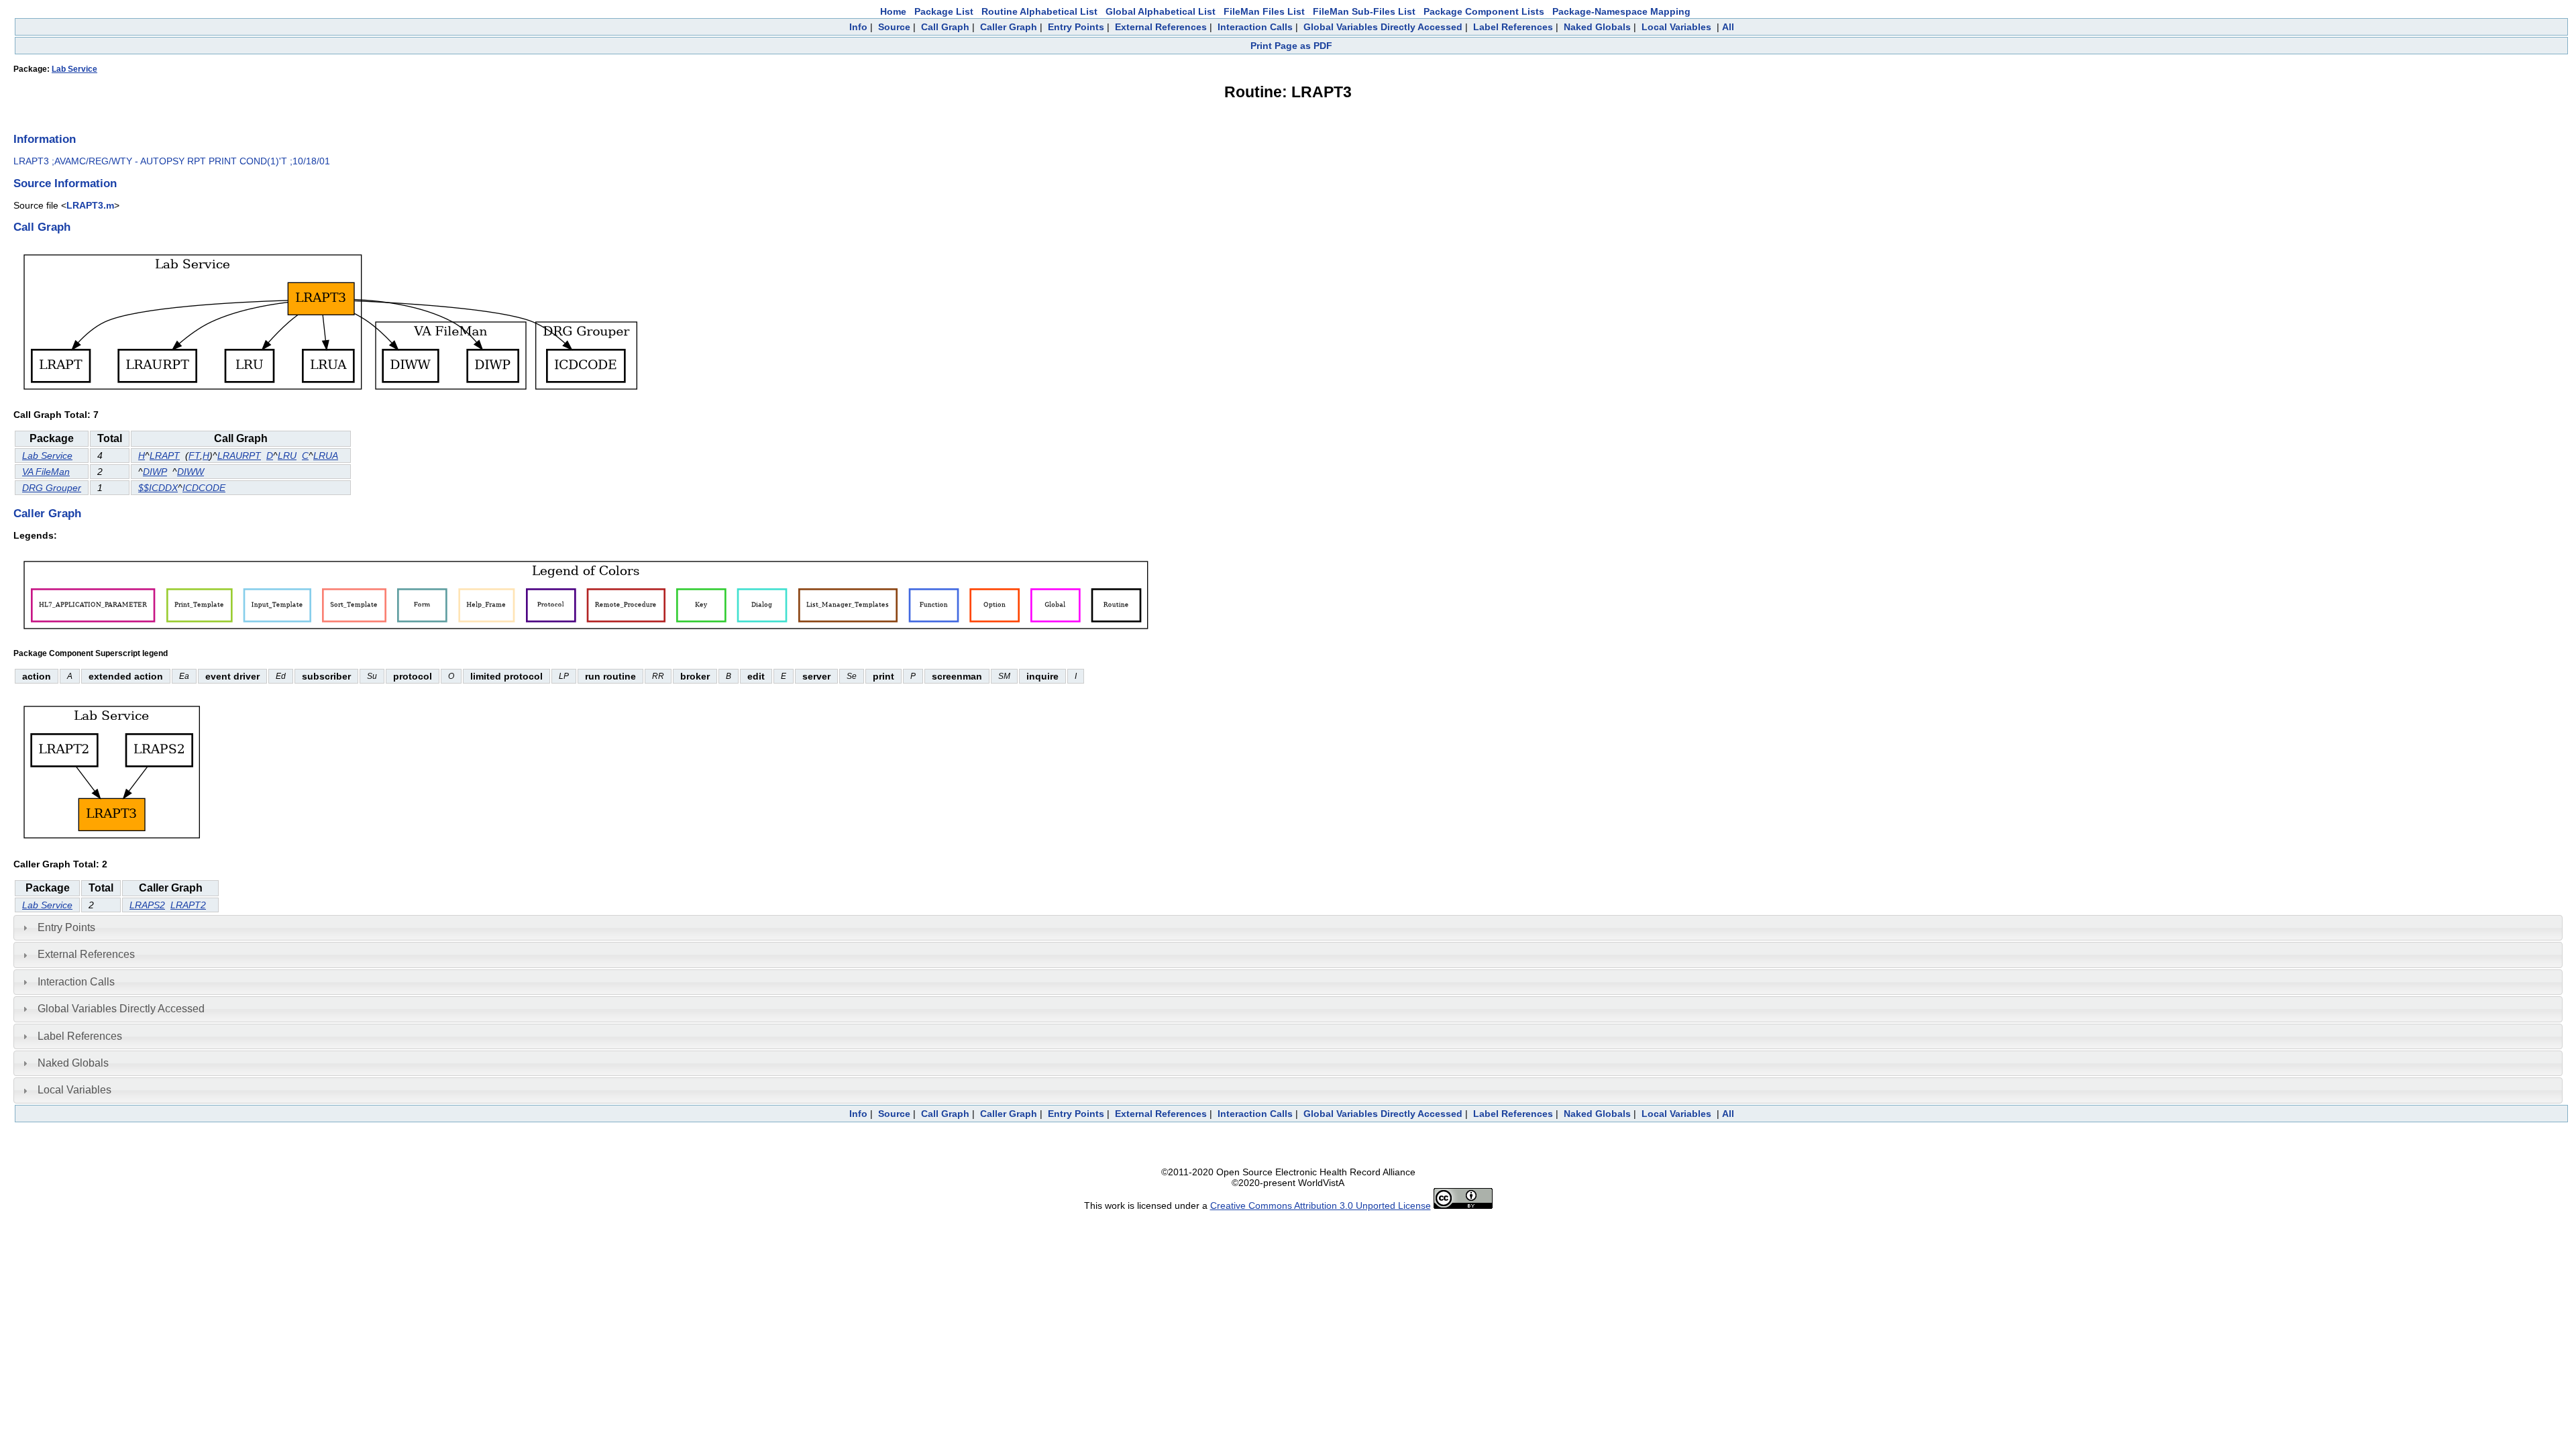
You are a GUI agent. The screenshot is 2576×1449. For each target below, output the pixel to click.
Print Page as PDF (1291, 46)
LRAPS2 (147, 905)
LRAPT (165, 455)
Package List (944, 11)
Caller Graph (1009, 27)
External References (1161, 27)
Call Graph (945, 27)
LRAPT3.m (90, 205)
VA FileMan (46, 472)
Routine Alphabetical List (1039, 11)
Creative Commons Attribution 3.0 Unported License (1321, 1205)
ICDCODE (204, 488)
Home (893, 11)
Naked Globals (1597, 27)
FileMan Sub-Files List (1364, 11)
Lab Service (74, 69)
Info (858, 27)
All (1728, 27)
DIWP (155, 472)
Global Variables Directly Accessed (1383, 27)
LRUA (326, 455)
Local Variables (1676, 27)
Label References (1513, 27)
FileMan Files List (1264, 11)
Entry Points (1076, 27)
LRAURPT (239, 455)
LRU (287, 455)
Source (894, 27)
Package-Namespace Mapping (1621, 11)
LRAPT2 (188, 905)
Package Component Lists (1484, 11)
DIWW (191, 472)
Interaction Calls (1255, 27)
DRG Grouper (52, 488)
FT (194, 455)
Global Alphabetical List (1161, 11)
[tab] (1288, 928)
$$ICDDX (158, 488)
